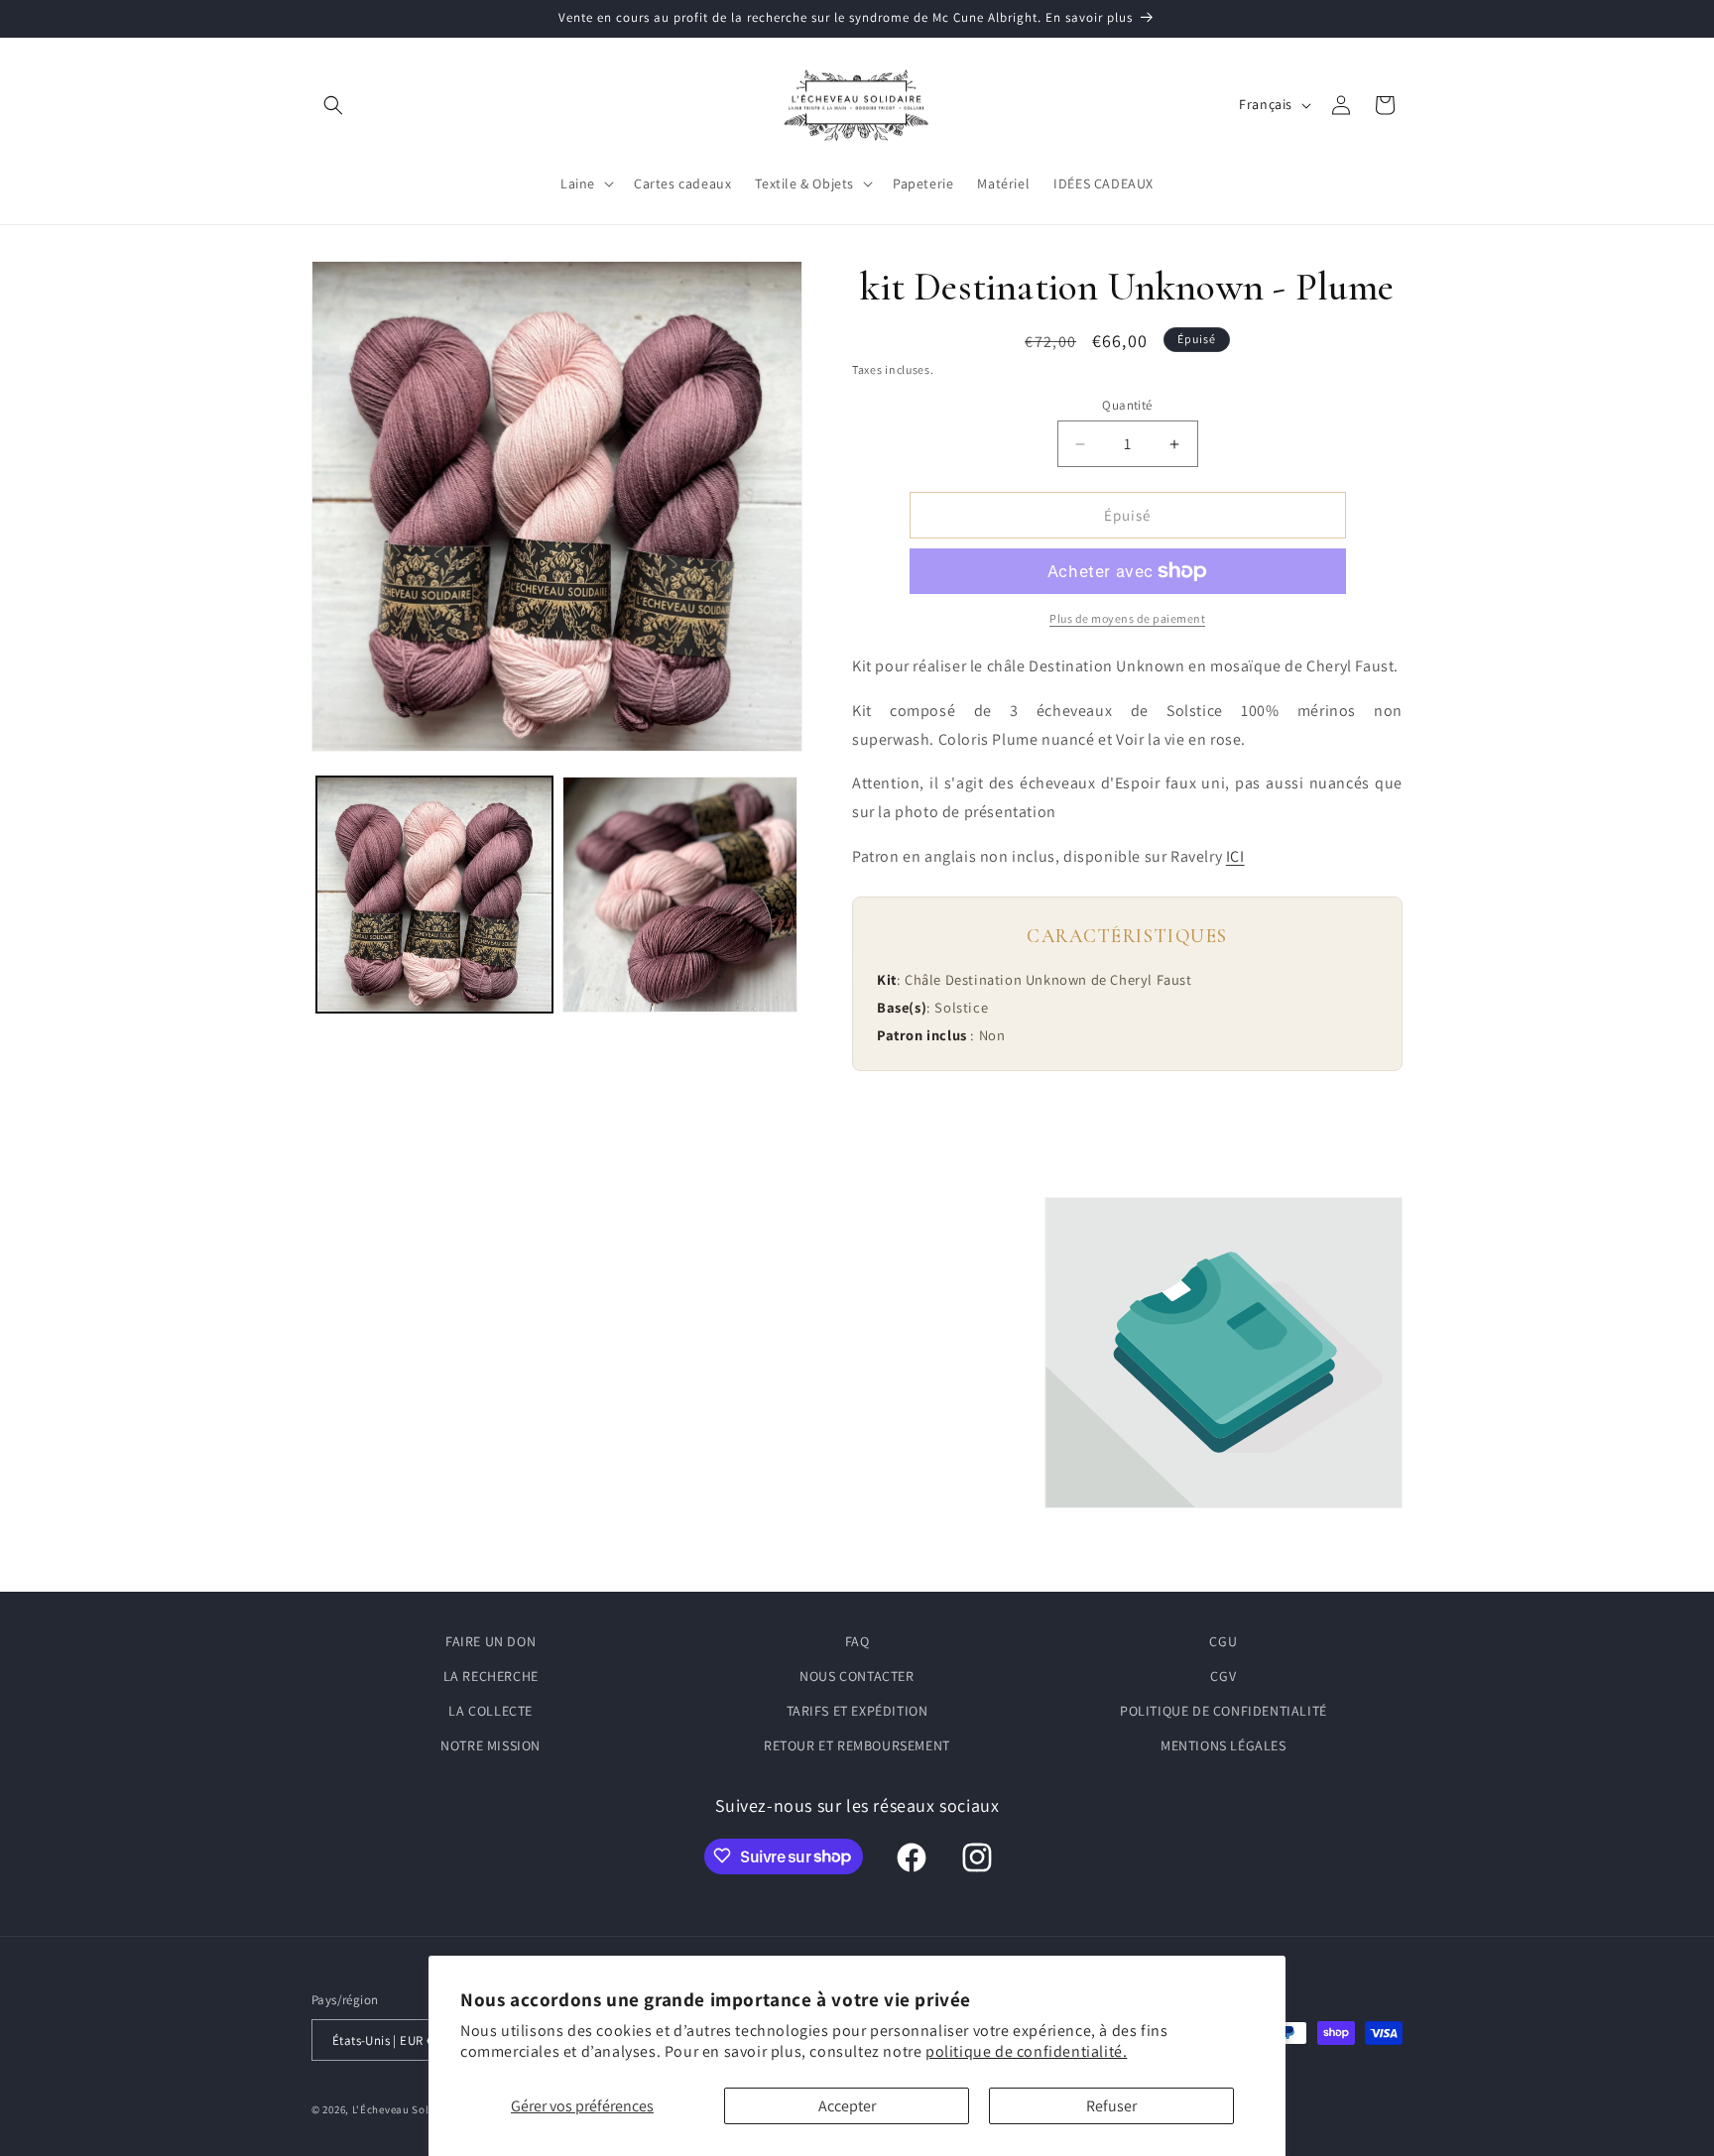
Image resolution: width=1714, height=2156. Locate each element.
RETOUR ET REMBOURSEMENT (857, 1746)
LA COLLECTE (490, 1711)
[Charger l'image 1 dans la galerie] (434, 895)
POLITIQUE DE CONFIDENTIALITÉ (1224, 1711)
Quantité (1127, 405)
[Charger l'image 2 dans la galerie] (680, 895)
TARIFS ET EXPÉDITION (857, 1711)
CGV (1223, 1676)
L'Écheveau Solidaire (406, 2110)
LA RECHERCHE (491, 1676)
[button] (333, 105)
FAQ (857, 1641)
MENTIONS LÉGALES (1224, 1746)
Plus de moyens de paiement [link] (1127, 618)
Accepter (847, 2106)
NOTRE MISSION (490, 1746)
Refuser (1111, 2106)
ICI (1235, 856)
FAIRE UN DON (490, 1641)
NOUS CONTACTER (857, 1676)
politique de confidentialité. (1026, 2051)
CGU (1223, 1641)
